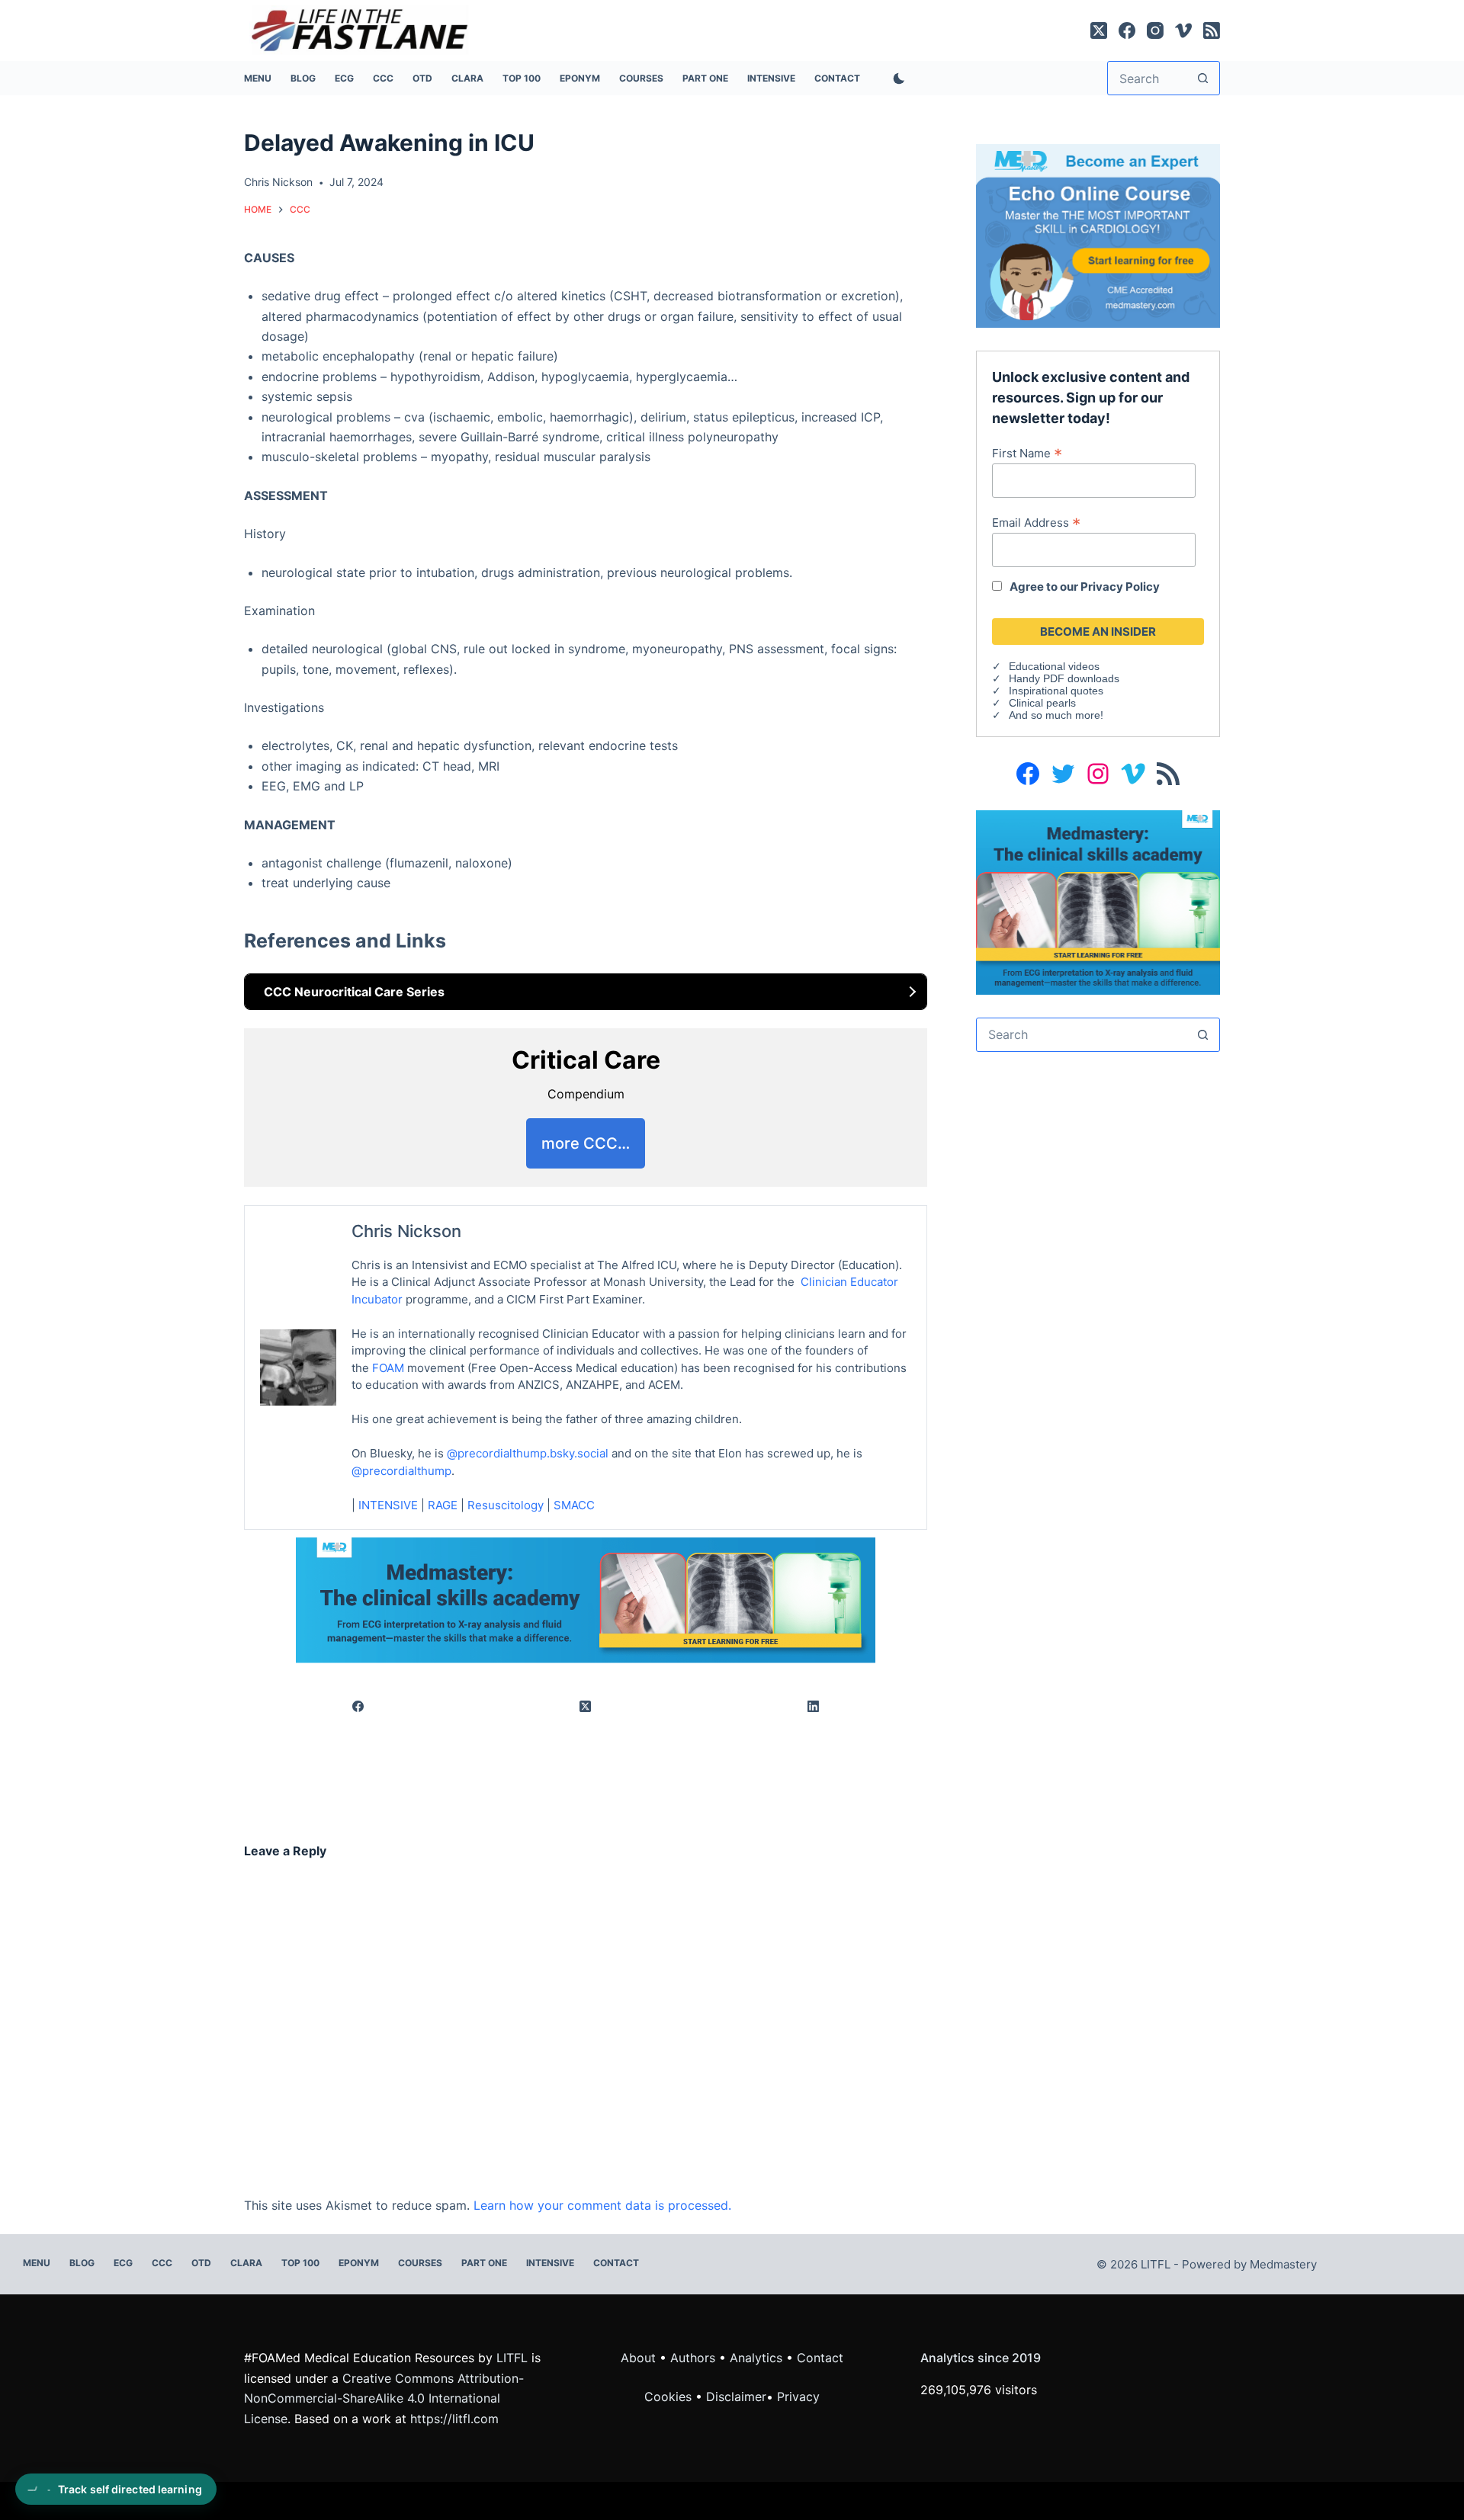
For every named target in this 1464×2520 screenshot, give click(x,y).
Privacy (798, 2397)
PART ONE (705, 78)
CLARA (467, 78)
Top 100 (522, 78)
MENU (258, 78)
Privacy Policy (1120, 587)
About (638, 2358)
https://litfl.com (454, 2419)
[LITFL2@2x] (586, 1599)
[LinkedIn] (814, 1706)
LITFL (512, 2358)
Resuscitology (506, 1505)
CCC (383, 78)
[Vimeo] (1183, 30)
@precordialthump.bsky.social (528, 1453)
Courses (641, 78)
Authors (693, 2358)
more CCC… (586, 1143)
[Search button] (1203, 78)
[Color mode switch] (896, 79)
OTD (422, 78)
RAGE (443, 1505)
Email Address (1036, 522)
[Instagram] (1155, 30)
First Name (1027, 453)
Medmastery (1283, 2264)
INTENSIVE (771, 78)
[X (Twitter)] (1099, 30)
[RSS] (1212, 30)
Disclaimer (736, 2397)
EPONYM (580, 78)
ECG (344, 78)
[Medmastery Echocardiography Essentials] (1098, 235)
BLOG (303, 78)
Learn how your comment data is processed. (602, 2205)
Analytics (756, 2358)
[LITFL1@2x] (1098, 901)
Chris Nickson (406, 1231)
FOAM (388, 1368)
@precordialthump (401, 1471)
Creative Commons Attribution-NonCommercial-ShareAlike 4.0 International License (384, 2398)
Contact (837, 78)
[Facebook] (1127, 30)
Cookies (670, 2397)
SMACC (574, 1505)
